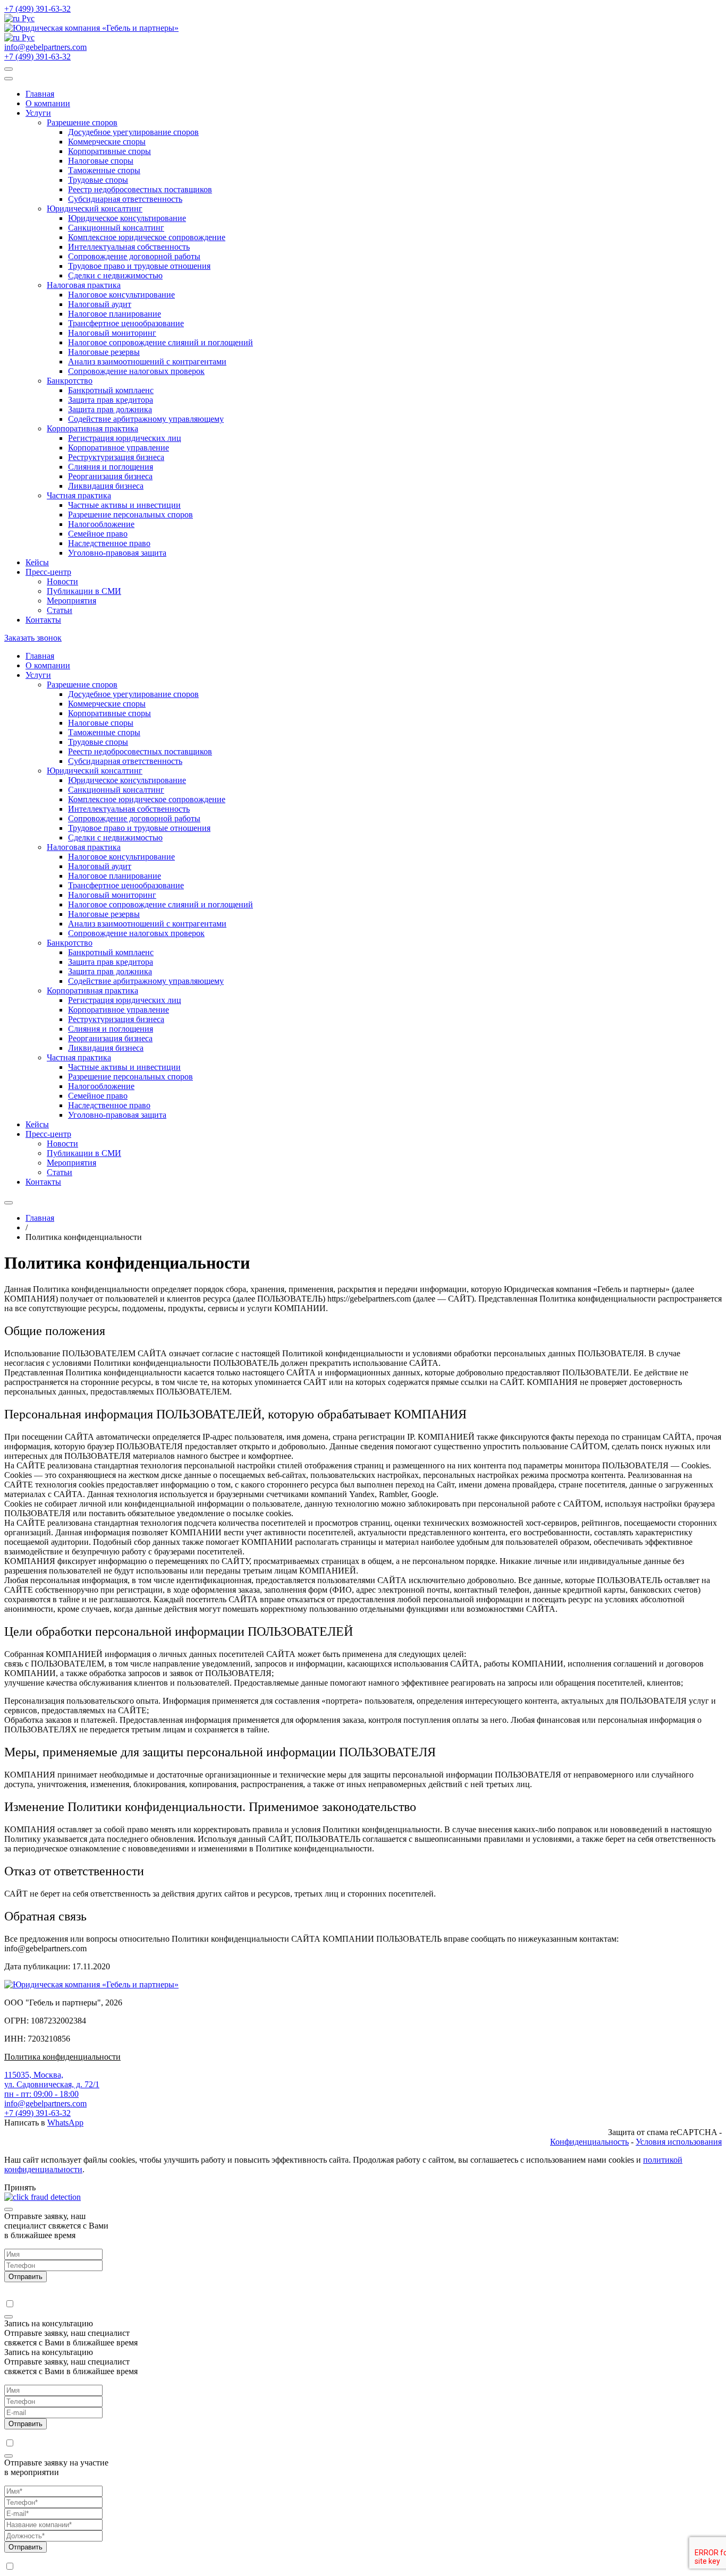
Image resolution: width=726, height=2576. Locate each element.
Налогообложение (101, 524)
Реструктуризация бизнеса (116, 457)
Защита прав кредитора (111, 400)
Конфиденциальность (589, 2142)
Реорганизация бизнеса (110, 476)
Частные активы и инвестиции (124, 505)
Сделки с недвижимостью (115, 275)
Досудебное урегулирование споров (133, 132)
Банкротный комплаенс (111, 390)
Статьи (60, 610)
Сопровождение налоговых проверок (136, 371)
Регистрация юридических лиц (125, 438)
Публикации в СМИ (84, 591)
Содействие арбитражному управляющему (146, 419)
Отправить (26, 2277)
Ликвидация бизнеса (106, 486)
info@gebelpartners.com (45, 47)
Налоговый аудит (100, 304)
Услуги (38, 113)
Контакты (43, 620)
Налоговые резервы (104, 352)
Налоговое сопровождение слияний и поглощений (161, 342)
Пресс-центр (48, 572)
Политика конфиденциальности (62, 2057)
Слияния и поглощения (111, 467)
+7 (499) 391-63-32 (37, 9)
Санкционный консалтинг (116, 228)
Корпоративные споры (109, 151)
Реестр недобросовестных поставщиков (140, 189)
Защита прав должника (110, 409)
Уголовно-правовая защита (117, 553)
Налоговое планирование (115, 314)
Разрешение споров (82, 122)
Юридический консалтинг (95, 209)
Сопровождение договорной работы (134, 256)
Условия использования (679, 2142)
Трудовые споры (98, 180)
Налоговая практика (84, 285)
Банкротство (70, 381)
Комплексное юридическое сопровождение (147, 237)
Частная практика (79, 495)
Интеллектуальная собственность (129, 247)
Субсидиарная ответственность (125, 199)
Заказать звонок (33, 638)
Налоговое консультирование (121, 295)
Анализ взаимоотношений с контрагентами (147, 362)
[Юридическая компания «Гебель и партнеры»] (91, 28)
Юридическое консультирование (127, 218)
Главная (40, 94)
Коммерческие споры (107, 142)
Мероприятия (71, 601)
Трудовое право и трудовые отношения (139, 266)
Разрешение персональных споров (130, 515)
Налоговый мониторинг (112, 333)
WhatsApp (65, 2123)
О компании (48, 103)
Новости (62, 581)
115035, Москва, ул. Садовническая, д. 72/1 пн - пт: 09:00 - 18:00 (52, 2084)
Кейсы (37, 562)
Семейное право (98, 534)
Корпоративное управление (119, 448)
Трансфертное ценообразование (126, 323)
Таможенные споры (104, 170)
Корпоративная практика (92, 428)
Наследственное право (109, 543)
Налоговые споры (101, 161)
